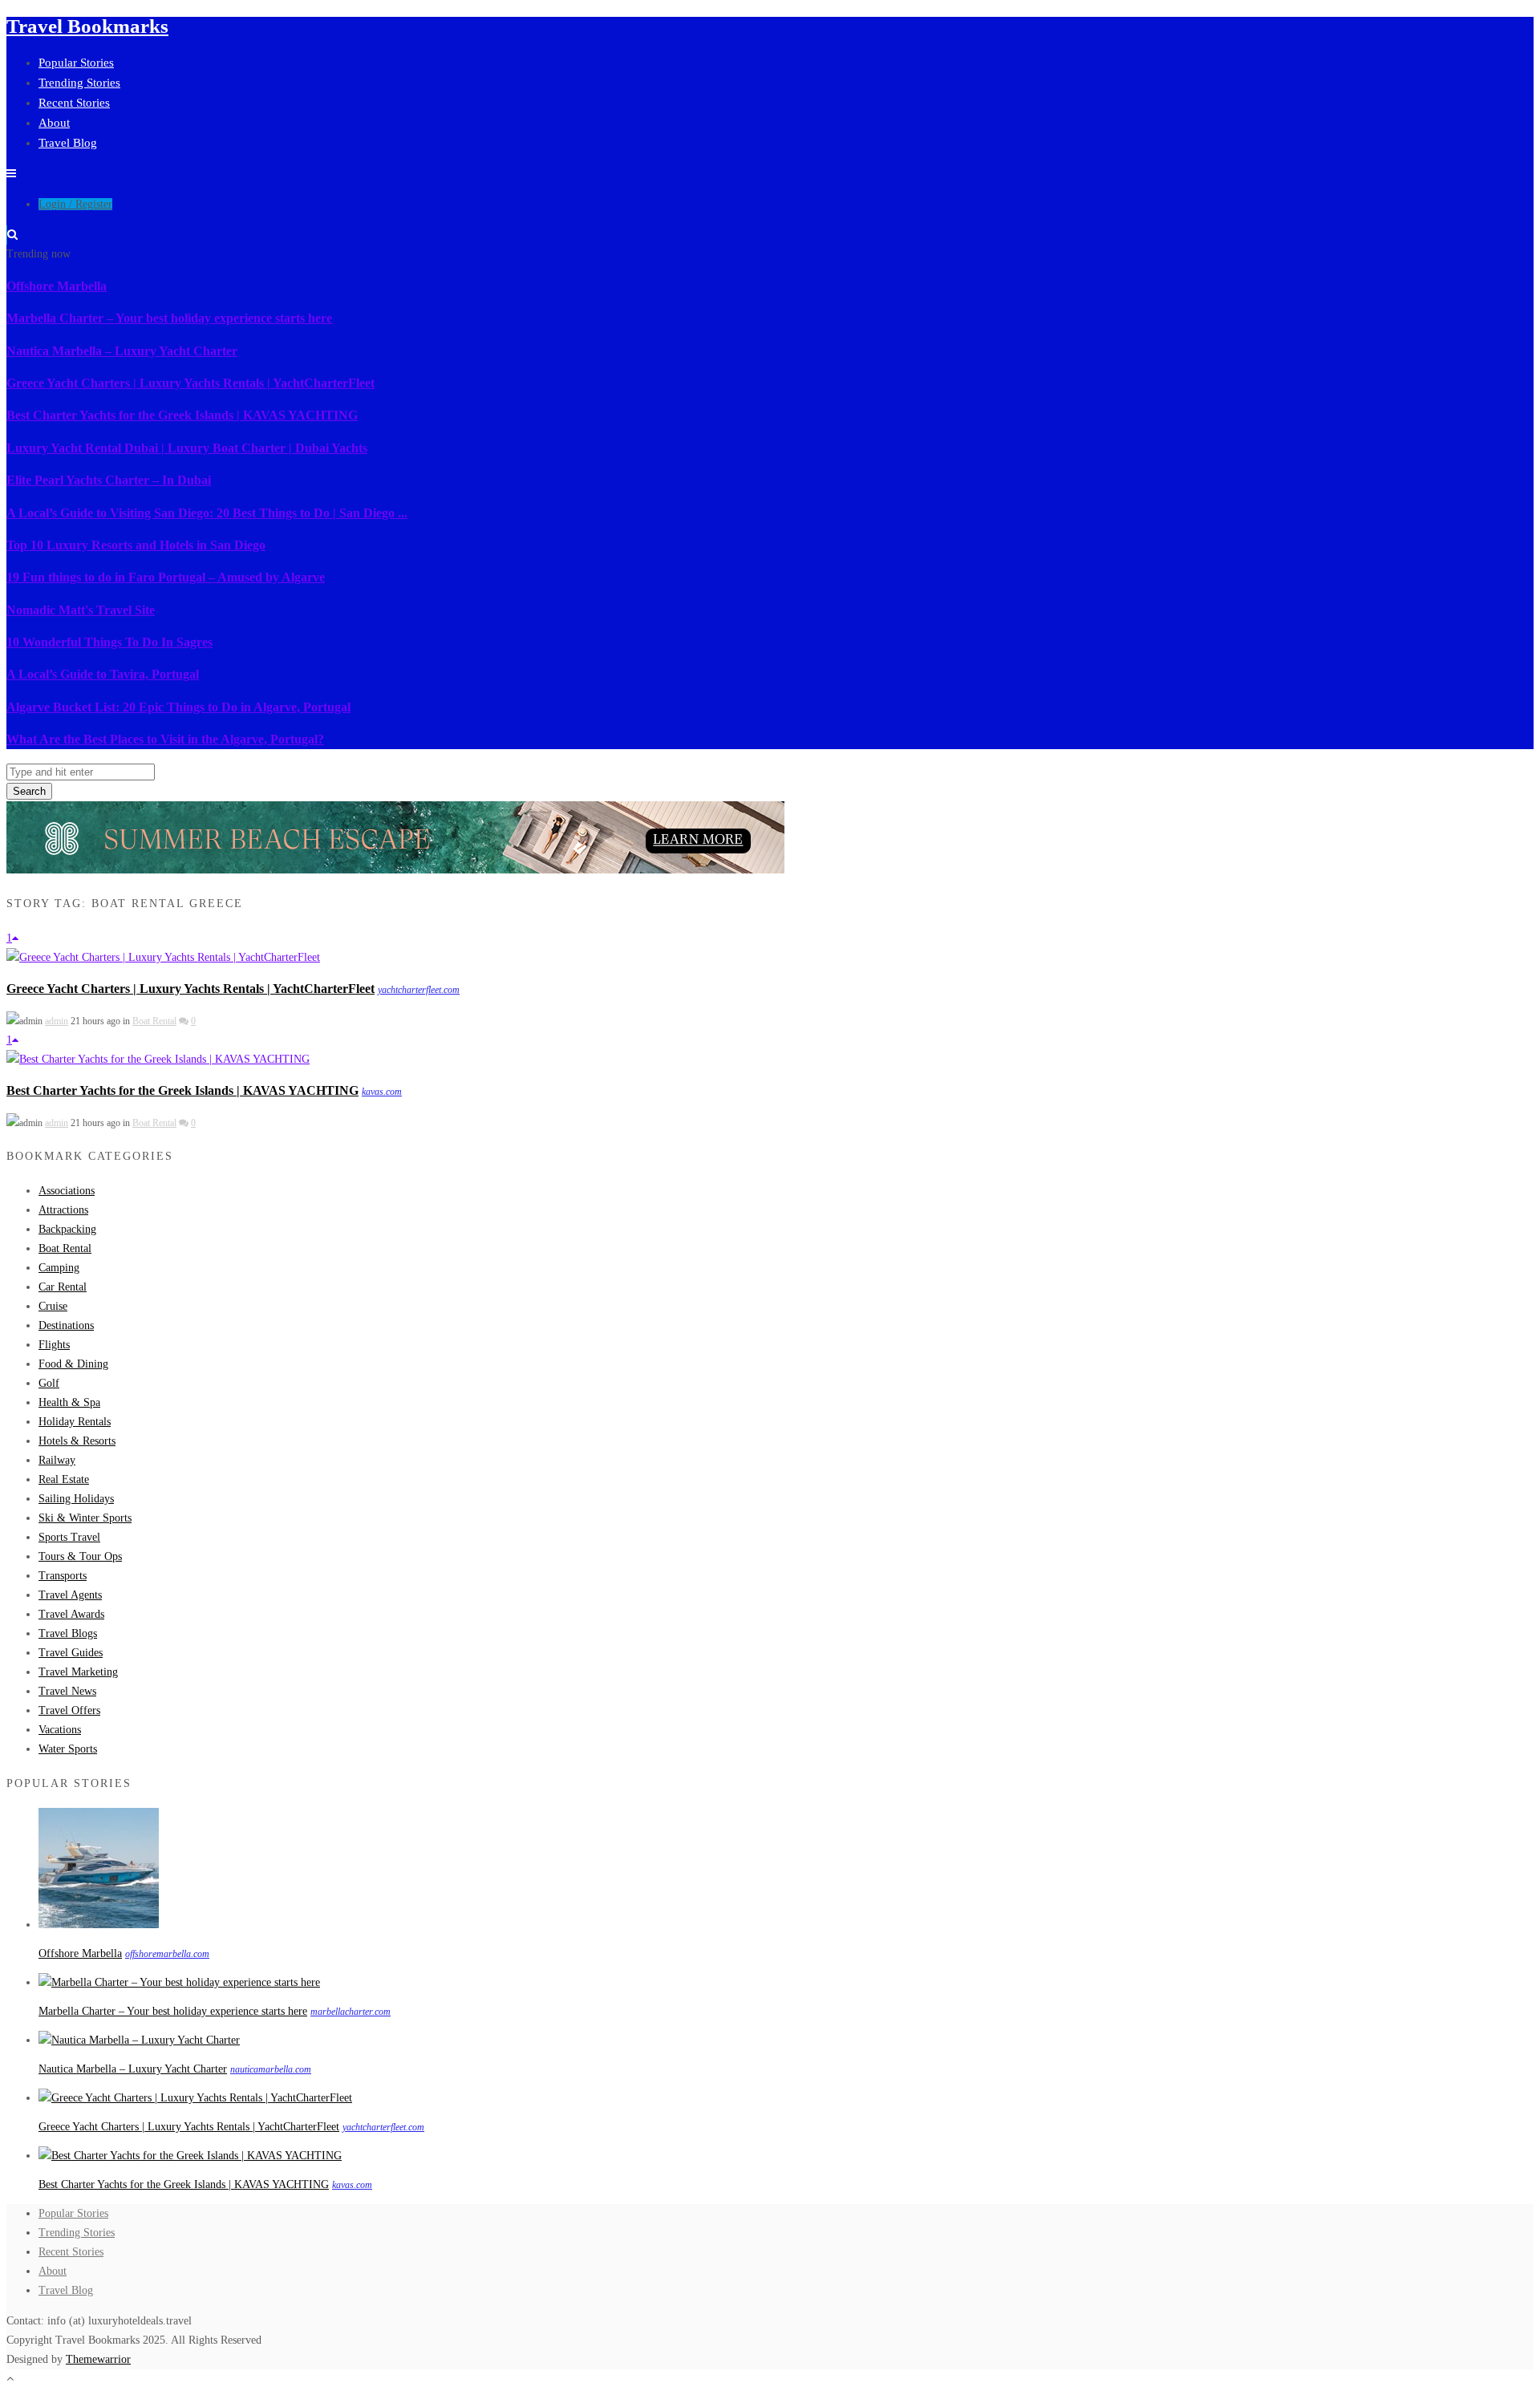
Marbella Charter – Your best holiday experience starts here (169, 318)
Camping (59, 1268)
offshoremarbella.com (167, 1954)
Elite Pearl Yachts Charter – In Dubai (109, 480)
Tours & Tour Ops (80, 1556)
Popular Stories (76, 63)
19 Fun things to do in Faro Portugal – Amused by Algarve (166, 577)
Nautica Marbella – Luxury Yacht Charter (122, 351)
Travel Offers (69, 1710)
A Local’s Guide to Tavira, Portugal (103, 674)
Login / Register (75, 204)
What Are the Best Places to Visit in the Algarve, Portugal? (165, 739)
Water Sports (68, 1749)
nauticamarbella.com (271, 2069)
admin (57, 1021)
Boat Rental (154, 1021)
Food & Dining (73, 1364)
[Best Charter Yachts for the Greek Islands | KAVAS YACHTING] (158, 1059)
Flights (54, 1345)
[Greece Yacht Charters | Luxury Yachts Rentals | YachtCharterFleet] (163, 957)
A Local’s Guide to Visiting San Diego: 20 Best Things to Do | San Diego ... (207, 513)
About (54, 123)
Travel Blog (68, 143)
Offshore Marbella (57, 286)
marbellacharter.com (351, 2012)
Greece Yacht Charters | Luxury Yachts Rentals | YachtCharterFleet (190, 383)
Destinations (66, 1325)
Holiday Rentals (75, 1422)
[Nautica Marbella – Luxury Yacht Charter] (139, 2040)
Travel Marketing (78, 1672)
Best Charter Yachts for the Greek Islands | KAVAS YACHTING (182, 415)
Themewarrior (98, 2359)
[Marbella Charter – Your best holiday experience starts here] (179, 1982)
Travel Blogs (68, 1633)
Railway (57, 1460)
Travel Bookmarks (87, 26)
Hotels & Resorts (77, 1441)
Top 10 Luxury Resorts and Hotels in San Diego (136, 545)
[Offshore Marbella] (99, 1925)
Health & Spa (69, 1402)
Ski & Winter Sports (85, 1518)
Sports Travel (69, 1537)
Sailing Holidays (76, 1499)
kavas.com (382, 1092)
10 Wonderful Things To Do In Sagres (109, 642)
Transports (63, 1576)
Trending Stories (79, 83)
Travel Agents (70, 1595)
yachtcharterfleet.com (419, 990)
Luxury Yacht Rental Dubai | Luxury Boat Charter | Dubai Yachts (187, 448)
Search (29, 791)
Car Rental (63, 1287)
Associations (67, 1191)
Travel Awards (71, 1614)
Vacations (60, 1730)
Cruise (53, 1306)
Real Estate (64, 1479)
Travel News (67, 1691)
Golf (49, 1383)
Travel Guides (71, 1653)
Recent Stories (74, 103)
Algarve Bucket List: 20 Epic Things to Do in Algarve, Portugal (178, 707)
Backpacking (67, 1229)
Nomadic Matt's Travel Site (81, 610)
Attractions (63, 1210)
